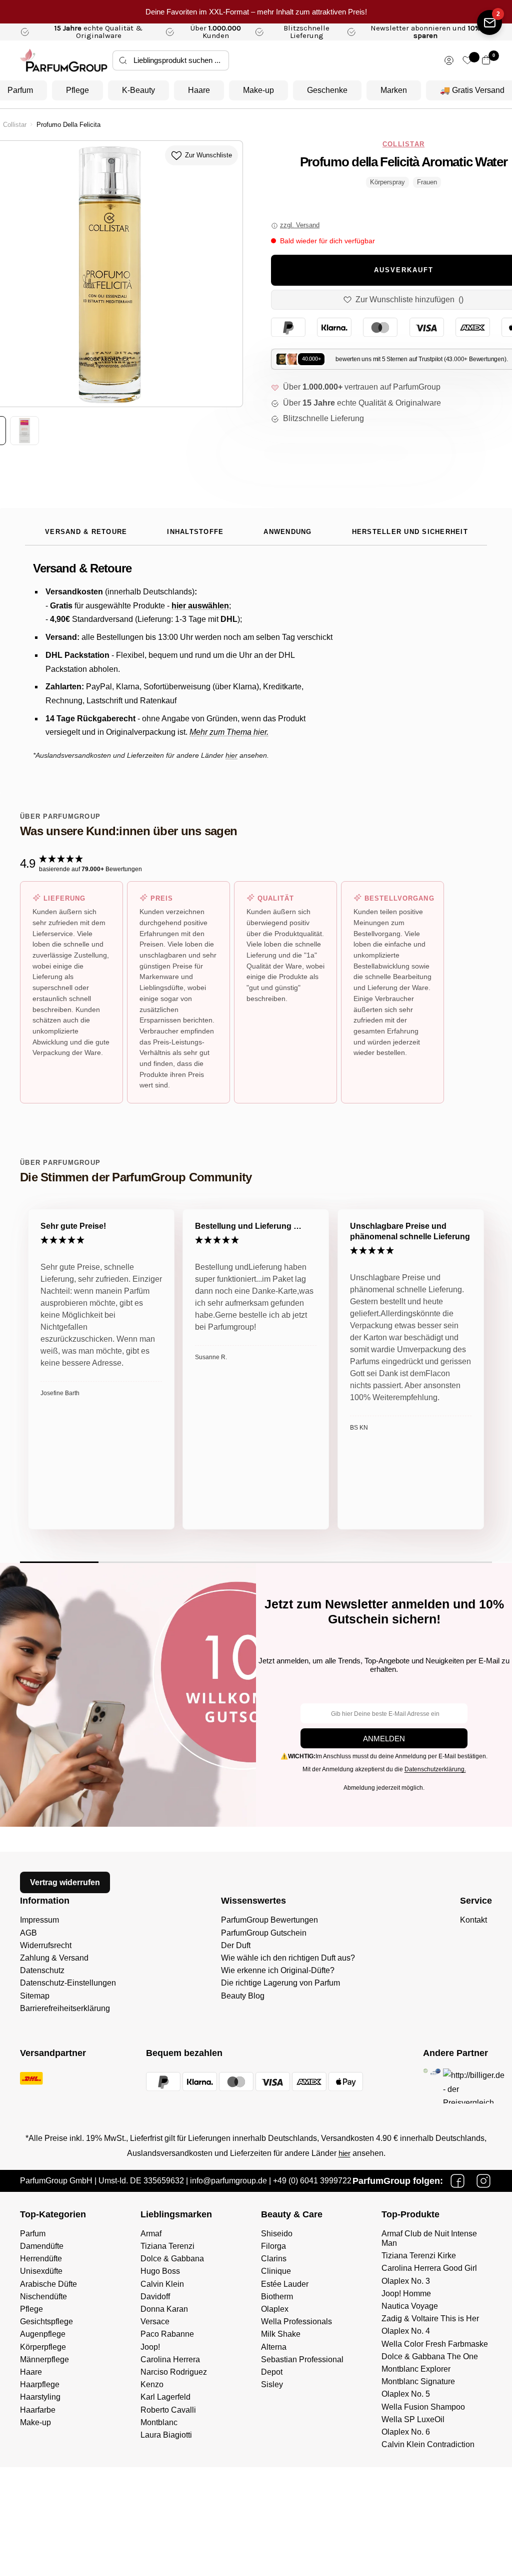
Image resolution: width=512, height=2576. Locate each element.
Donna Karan (164, 2309)
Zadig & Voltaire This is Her (430, 2318)
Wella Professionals (296, 2321)
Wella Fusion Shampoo (423, 2407)
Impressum (39, 1920)
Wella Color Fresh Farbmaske (435, 2344)
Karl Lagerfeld (165, 2397)
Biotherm (277, 2297)
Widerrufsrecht (46, 1945)
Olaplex (275, 2309)
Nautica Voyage (410, 2306)
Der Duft (236, 1945)
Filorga (273, 2246)
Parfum (33, 2234)
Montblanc (159, 2422)
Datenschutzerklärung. (435, 1769)
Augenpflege (43, 2334)
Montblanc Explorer (416, 2369)
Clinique (276, 2271)
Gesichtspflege (46, 2321)
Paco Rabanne (167, 2334)
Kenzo (152, 2384)
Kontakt (473, 1920)
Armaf (151, 2234)
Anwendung (287, 532)
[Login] (449, 60)
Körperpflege (43, 2347)
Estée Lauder (285, 2284)
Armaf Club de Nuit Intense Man (429, 2238)
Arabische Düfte (48, 2284)
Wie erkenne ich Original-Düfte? (278, 1970)
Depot (272, 2372)
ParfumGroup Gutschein (264, 1933)
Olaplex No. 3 (406, 2281)
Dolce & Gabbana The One (430, 2356)
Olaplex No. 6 (406, 2432)
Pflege (77, 90)
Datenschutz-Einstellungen (68, 1983)
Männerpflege (44, 2359)
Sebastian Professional (302, 2359)
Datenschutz (42, 1970)
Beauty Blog (243, 1996)
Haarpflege (40, 2384)
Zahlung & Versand (54, 1958)
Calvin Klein (162, 2284)
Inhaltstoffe (195, 532)
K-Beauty (138, 90)
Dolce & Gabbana (172, 2259)
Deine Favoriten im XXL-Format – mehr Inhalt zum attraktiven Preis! (256, 12)
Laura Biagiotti (166, 2435)
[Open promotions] (489, 22)
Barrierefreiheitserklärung (65, 2008)
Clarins (274, 2259)
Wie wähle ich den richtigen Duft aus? (288, 1958)
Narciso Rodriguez (174, 2372)
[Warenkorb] (486, 60)
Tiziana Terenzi (167, 2246)
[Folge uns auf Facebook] (457, 2181)
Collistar (15, 125)
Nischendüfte (43, 2297)
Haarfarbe (38, 2410)
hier (344, 2153)
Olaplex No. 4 (406, 2331)
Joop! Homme (406, 2294)
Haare (199, 90)
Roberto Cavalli (168, 2410)
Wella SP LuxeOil (413, 2419)
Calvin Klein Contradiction (428, 2444)
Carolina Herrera (170, 2359)
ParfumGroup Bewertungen (269, 1920)
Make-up (258, 90)
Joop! (150, 2347)
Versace (155, 2321)
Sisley (272, 2384)
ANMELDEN (384, 1739)
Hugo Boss (160, 2271)
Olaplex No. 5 (406, 2394)
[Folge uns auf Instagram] (483, 2181)
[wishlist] (467, 60)
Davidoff (155, 2297)
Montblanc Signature (418, 2381)
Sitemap (35, 1996)
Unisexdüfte (41, 2271)
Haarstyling (40, 2397)
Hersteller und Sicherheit (410, 532)
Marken (394, 90)
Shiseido (277, 2234)
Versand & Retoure (86, 532)
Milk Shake (281, 2334)
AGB (28, 1933)
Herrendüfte (41, 2259)
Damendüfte (42, 2246)
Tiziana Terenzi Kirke (419, 2256)
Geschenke (327, 90)
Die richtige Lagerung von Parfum (280, 1983)
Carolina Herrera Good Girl (429, 2268)
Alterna (274, 2347)
